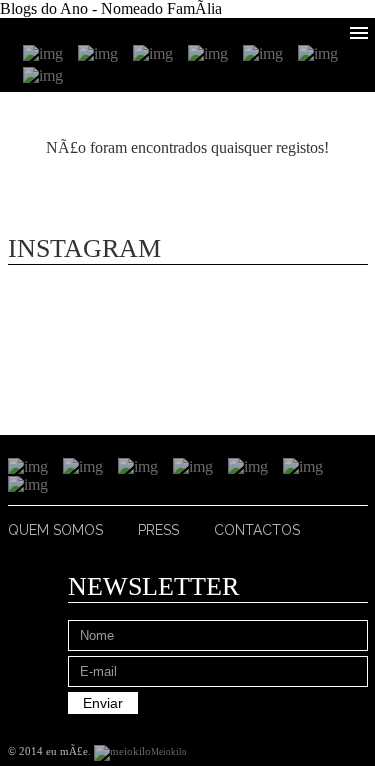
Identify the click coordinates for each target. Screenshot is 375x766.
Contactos (257, 530)
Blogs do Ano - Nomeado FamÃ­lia (111, 8)
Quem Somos (55, 530)
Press (158, 530)
